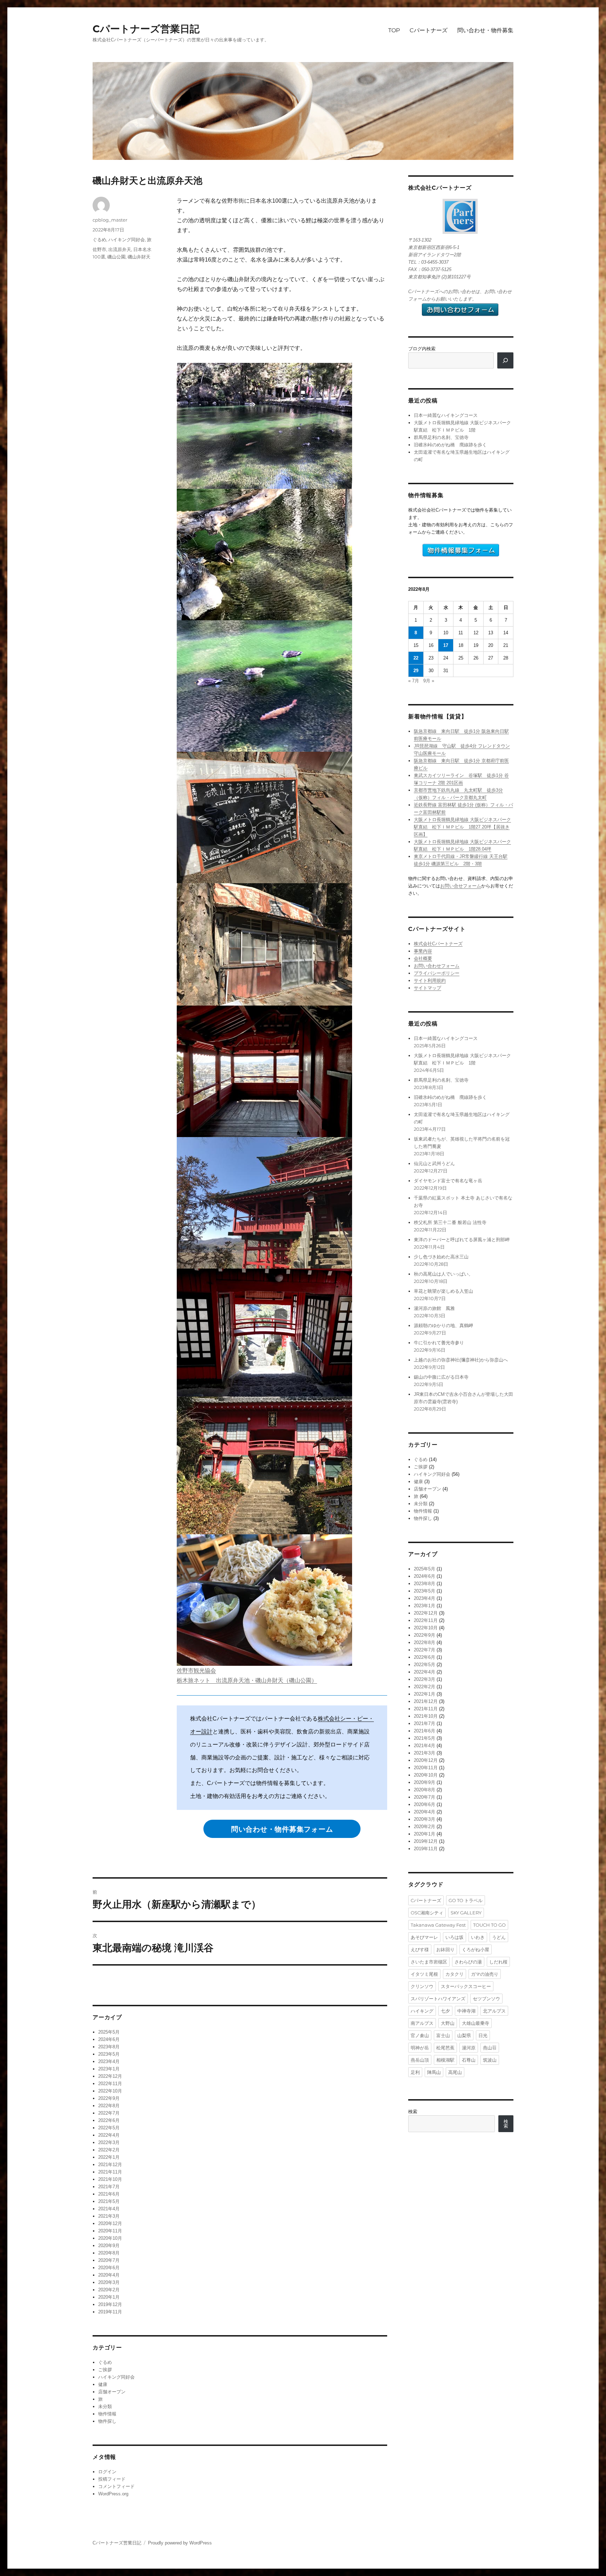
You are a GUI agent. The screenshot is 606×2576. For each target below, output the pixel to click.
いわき (478, 1937)
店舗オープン (112, 2392)
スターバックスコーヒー (466, 1986)
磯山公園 (116, 257)
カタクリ (454, 1974)
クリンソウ (422, 1986)
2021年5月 (109, 2201)
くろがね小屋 (476, 1949)
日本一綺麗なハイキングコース (446, 415)
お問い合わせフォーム (437, 966)
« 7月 (414, 681)
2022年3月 (109, 2142)
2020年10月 (110, 2238)
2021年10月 (110, 2179)
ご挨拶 (105, 2370)
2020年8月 (109, 2253)
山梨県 (464, 2035)
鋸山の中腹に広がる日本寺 (441, 1377)
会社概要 (423, 958)
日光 (483, 2035)
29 (416, 671)
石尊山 (469, 2060)
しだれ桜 (498, 1962)
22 (416, 658)
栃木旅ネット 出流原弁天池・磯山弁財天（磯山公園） (247, 1680)
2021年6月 (109, 2194)
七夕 (445, 2011)
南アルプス (422, 2023)
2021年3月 (109, 2216)
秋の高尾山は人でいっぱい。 (443, 1274)
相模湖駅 (445, 2060)
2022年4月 (109, 2135)
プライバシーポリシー (437, 973)
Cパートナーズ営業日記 (146, 29)
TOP (394, 30)
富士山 (443, 2035)
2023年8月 (109, 2047)
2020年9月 (109, 2246)
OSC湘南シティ (427, 1913)
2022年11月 (110, 2084)
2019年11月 (110, 2312)
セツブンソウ (486, 1999)
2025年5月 (109, 2032)
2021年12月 (110, 2165)
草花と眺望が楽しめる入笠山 (443, 1291)
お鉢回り (445, 1949)
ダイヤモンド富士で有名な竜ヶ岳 (448, 1181)
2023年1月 (109, 2069)
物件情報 (107, 2414)
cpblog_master (110, 220)
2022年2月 (109, 2150)
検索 (413, 2112)
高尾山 (455, 2072)
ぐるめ (99, 239)
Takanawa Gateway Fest (438, 1925)
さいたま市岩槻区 (429, 1962)
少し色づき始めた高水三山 (441, 1257)
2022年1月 (109, 2157)
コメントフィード (116, 2486)
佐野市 (99, 249)
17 (446, 645)
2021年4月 (109, 2209)
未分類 (105, 2406)
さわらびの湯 (468, 1962)
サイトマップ (427, 988)
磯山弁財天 (139, 257)
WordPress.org (113, 2494)
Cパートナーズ (429, 30)
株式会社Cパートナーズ (438, 944)
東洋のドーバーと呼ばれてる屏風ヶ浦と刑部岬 (462, 1240)
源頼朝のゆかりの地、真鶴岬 (443, 1326)
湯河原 (469, 2048)
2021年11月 (110, 2172)
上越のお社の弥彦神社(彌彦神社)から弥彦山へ (461, 1360)
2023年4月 (109, 2061)
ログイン (107, 2472)
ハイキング (422, 2011)
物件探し (107, 2421)
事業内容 (423, 951)
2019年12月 (110, 2304)
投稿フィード (112, 2479)
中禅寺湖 (466, 2011)
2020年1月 (109, 2297)
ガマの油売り (485, 1974)
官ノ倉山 (420, 2035)
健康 (103, 2384)
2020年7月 (109, 2260)
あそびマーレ (424, 1937)
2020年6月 (109, 2268)
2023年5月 (109, 2054)
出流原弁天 (120, 249)
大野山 (448, 2023)
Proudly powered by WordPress (180, 2543)
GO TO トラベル (466, 1900)
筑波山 (490, 2060)
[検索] (505, 360)
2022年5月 (109, 2128)
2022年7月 (109, 2113)
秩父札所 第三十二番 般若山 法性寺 (450, 1222)
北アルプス (494, 2011)
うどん (499, 1937)
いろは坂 (454, 1937)
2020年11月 (110, 2231)
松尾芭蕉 (445, 2048)
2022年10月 (110, 2091)
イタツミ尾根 (424, 1974)
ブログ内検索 (422, 349)
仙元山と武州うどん (434, 1164)
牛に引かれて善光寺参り (439, 1343)
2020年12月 (110, 2223)
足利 (415, 2072)
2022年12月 (110, 2076)
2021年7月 (109, 2187)
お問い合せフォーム (461, 886)
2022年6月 (109, 2120)
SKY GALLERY (466, 1913)
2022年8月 (109, 2106)
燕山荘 (490, 2048)
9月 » (429, 681)
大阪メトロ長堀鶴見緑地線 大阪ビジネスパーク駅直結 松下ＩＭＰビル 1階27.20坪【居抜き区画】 (462, 827)
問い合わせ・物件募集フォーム (282, 1829)
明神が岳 (420, 2048)
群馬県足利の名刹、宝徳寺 (441, 437)
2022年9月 (109, 2098)
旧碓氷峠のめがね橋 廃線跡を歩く (450, 445)
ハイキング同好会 (127, 239)
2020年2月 (109, 2290)
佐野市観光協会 (196, 1671)
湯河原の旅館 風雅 (434, 1308)
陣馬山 (434, 2072)
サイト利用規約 (430, 981)
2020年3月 (109, 2282)
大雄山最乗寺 (476, 2023)
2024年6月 (109, 2039)
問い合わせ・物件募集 (485, 30)
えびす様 (420, 1949)
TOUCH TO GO (489, 1925)
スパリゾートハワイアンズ (438, 1999)
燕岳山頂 (420, 2060)
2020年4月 (109, 2275)
